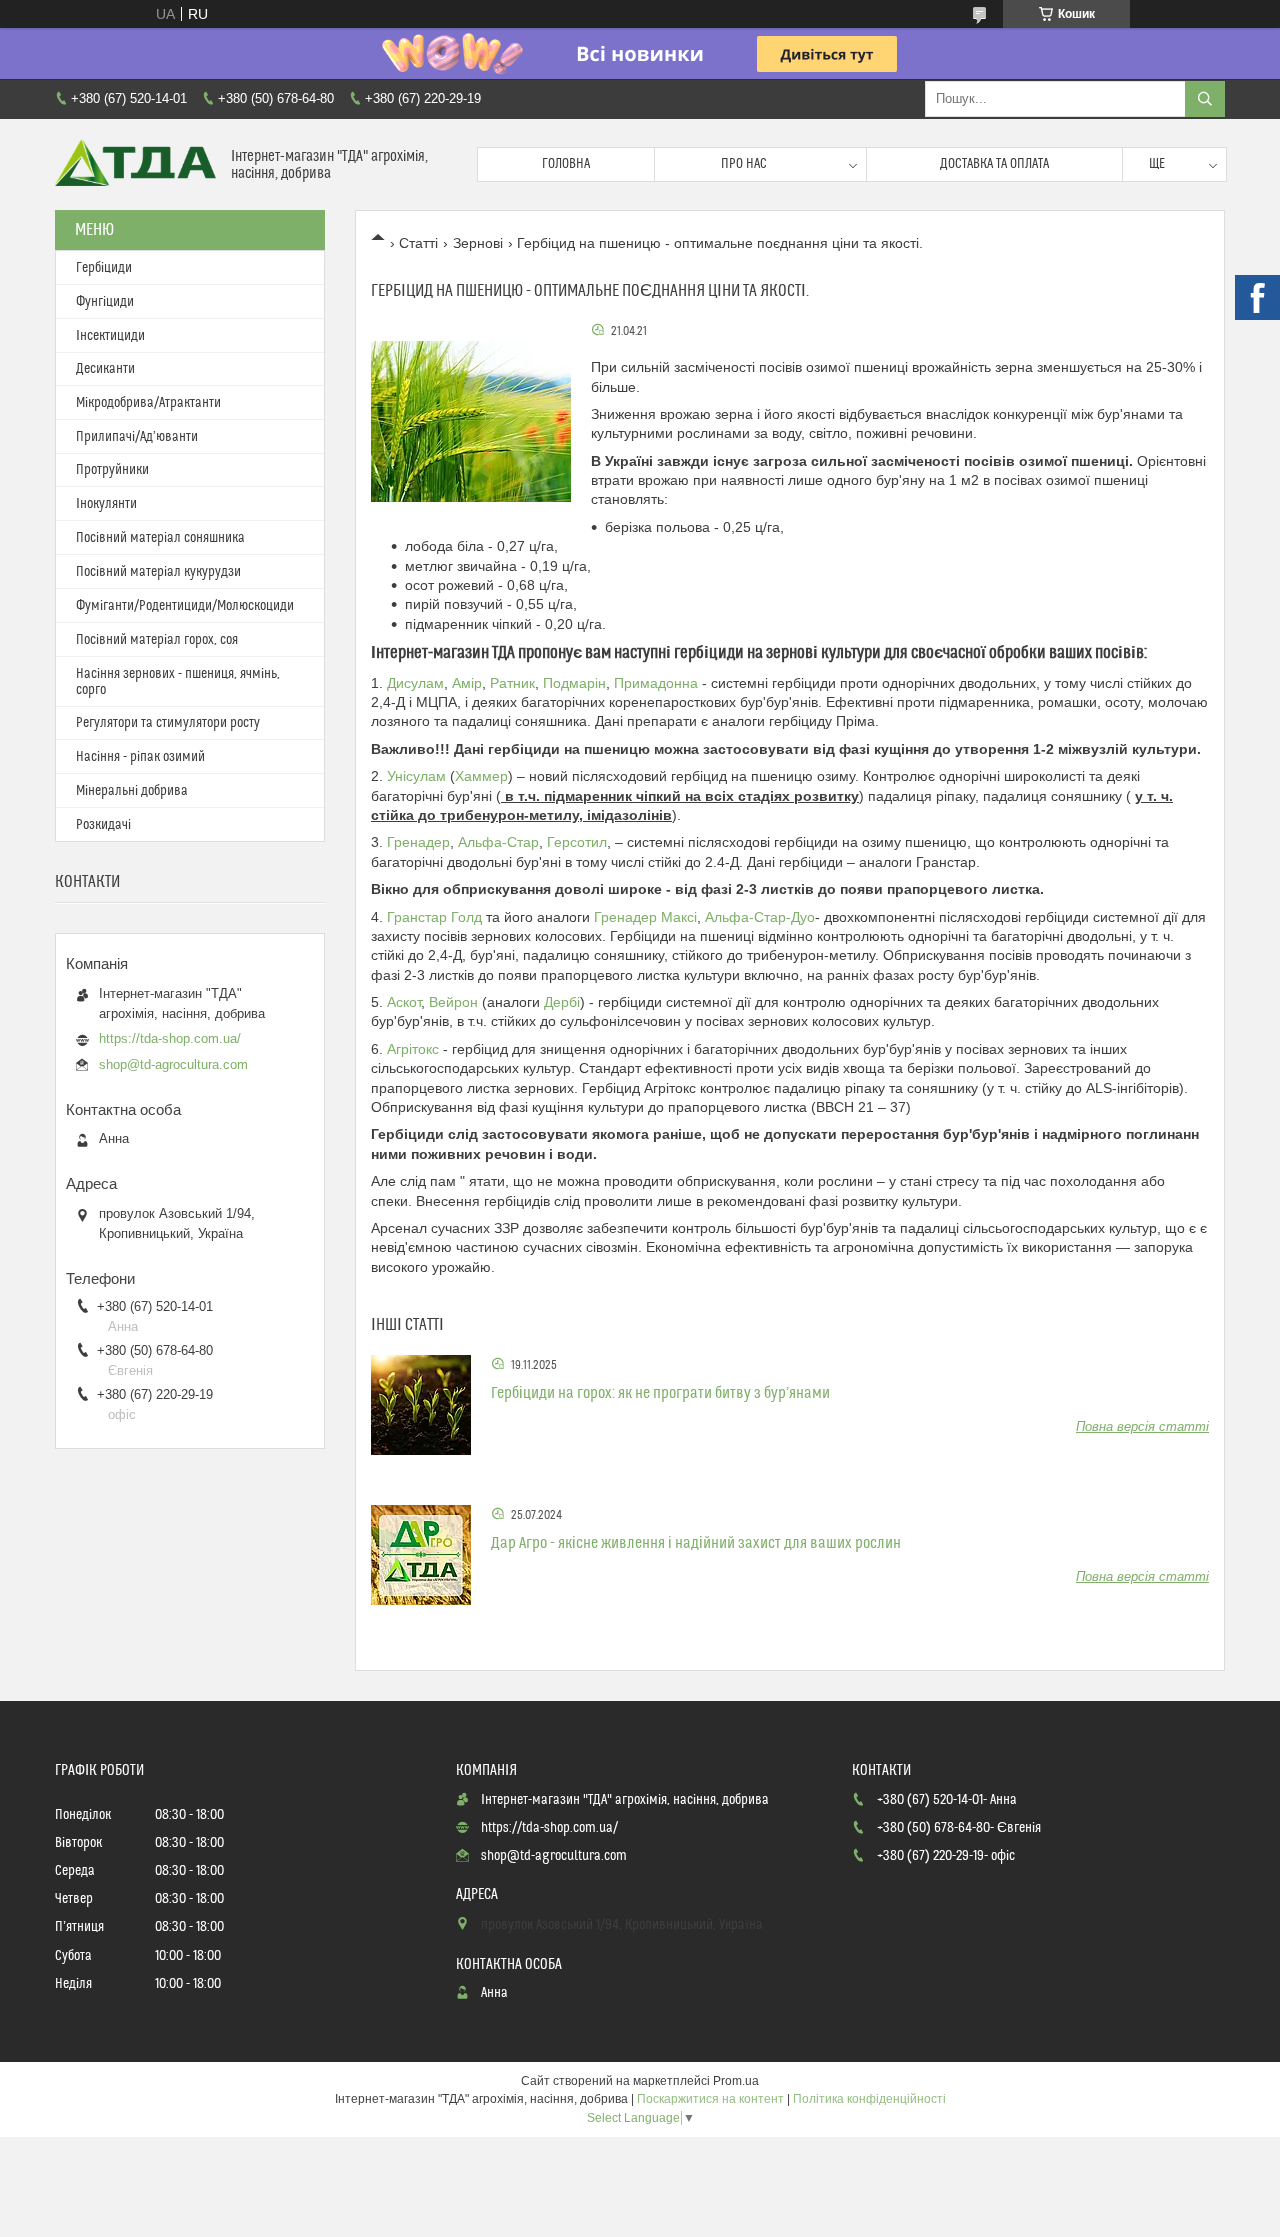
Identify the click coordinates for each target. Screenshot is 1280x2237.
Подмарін (574, 683)
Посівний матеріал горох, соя (157, 640)
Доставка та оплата (994, 164)
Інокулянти (106, 504)
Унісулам (416, 776)
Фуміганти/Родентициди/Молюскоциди (185, 606)
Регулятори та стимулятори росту (168, 723)
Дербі (562, 1002)
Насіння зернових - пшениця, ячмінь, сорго (178, 682)
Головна (566, 164)
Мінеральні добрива (132, 791)
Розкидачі (103, 825)
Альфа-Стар (498, 842)
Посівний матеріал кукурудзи (158, 572)
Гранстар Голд (436, 917)
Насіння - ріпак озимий (140, 757)
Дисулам (415, 683)
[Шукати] (1205, 99)
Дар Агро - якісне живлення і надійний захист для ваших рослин (696, 1543)
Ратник (512, 683)
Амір (467, 683)
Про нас (744, 164)
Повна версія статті (1142, 1426)
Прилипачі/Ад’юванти (137, 437)
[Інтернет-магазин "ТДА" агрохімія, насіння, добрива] (135, 164)
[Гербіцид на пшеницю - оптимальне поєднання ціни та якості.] (471, 421)
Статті (418, 243)
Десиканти (105, 369)
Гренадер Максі (645, 917)
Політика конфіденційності (869, 2099)
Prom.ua (736, 2081)
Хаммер (481, 776)
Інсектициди (110, 336)
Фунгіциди (105, 302)
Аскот (404, 1002)
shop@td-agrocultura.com (173, 1064)
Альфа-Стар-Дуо (760, 917)
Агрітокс (413, 1049)
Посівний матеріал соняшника (160, 538)
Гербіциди (104, 268)
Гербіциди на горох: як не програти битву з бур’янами (660, 1393)
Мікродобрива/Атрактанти (148, 403)
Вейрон (453, 1002)
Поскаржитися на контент (710, 2099)
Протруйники (112, 470)
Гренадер (418, 842)
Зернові (478, 243)
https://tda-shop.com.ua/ (170, 1038)
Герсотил (577, 842)
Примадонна (658, 683)
